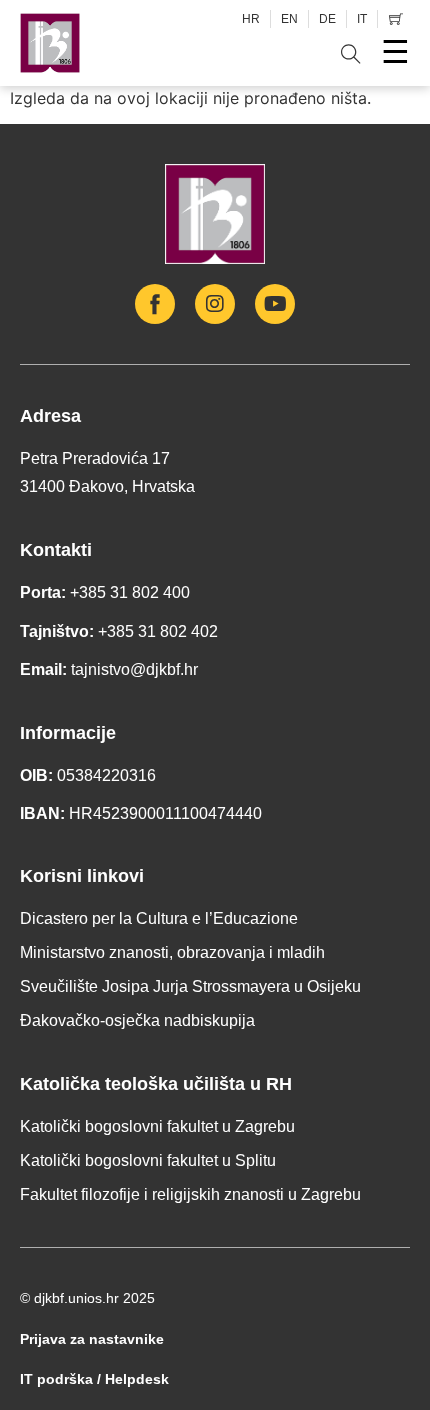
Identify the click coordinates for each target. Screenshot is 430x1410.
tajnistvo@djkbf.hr (134, 669)
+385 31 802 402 (158, 631)
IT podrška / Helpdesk (94, 1379)
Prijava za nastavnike (92, 1339)
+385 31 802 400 (130, 592)
